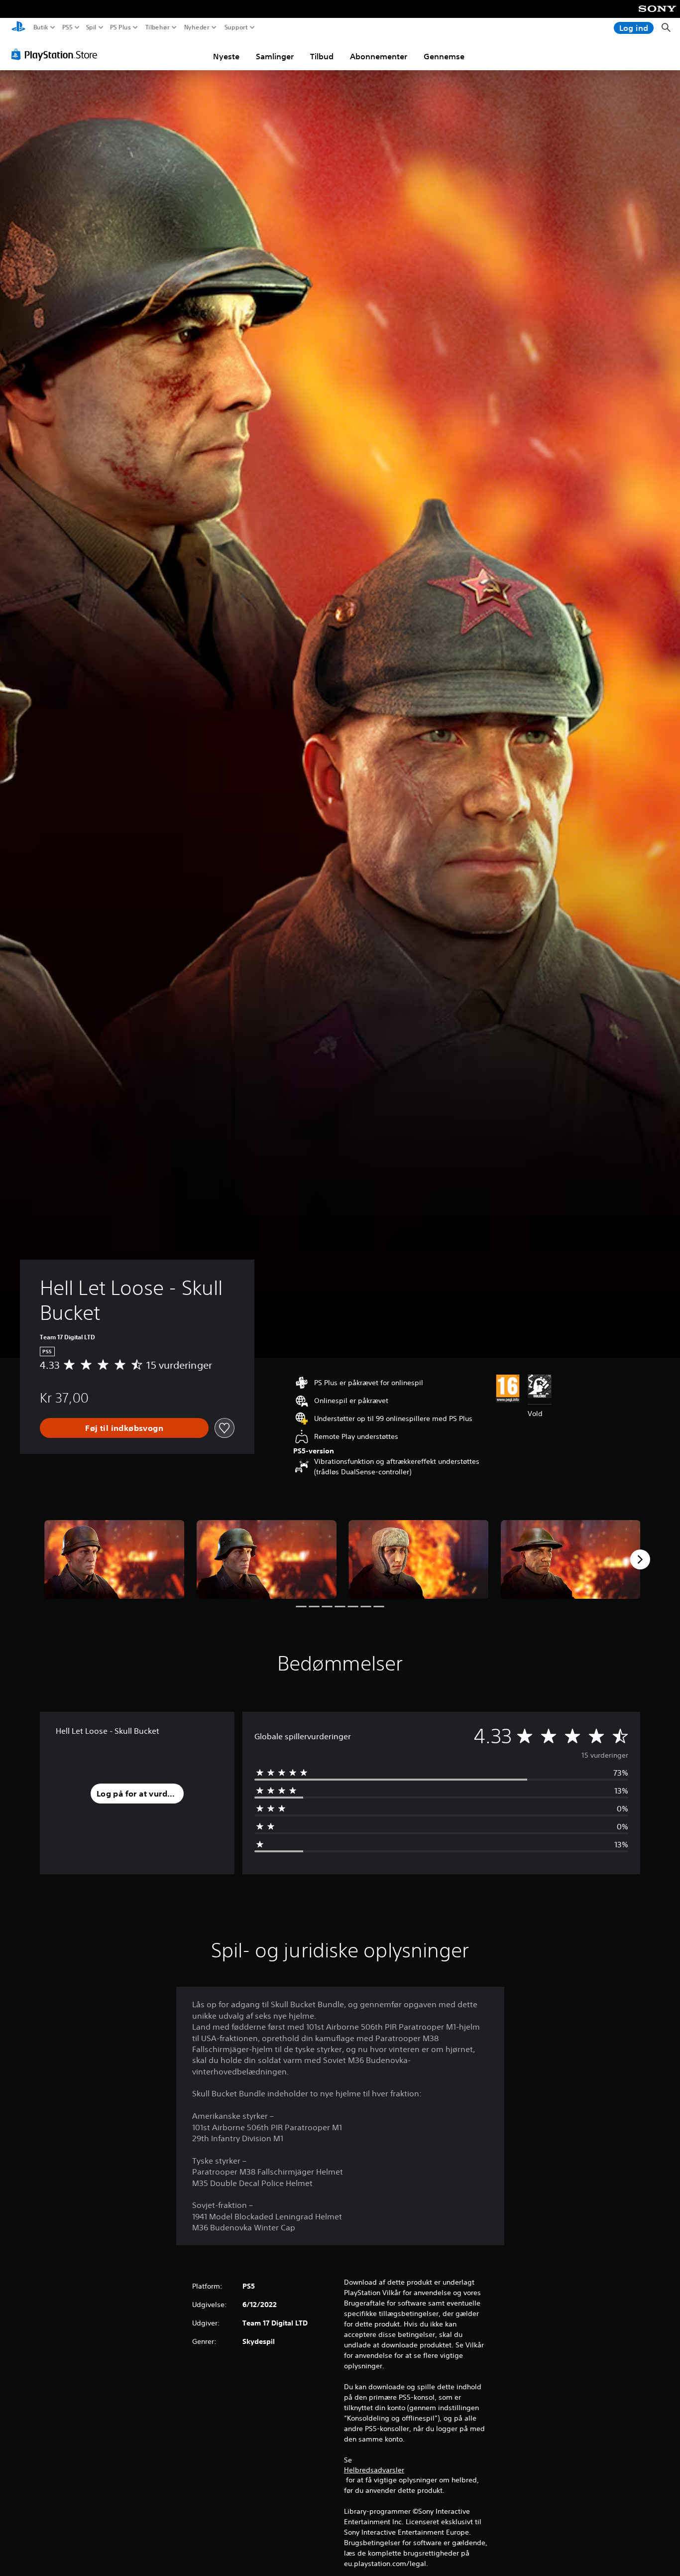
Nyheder (196, 27)
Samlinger (275, 56)
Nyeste (226, 56)
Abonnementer (379, 56)
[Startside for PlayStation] (18, 28)
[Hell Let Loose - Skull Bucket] (114, 1559)
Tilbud (322, 56)
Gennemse (444, 56)
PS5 (67, 27)
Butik (41, 27)
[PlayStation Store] (57, 54)
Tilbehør (157, 27)
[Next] (640, 1559)
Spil (91, 27)
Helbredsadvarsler (374, 2470)
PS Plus (120, 27)
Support (236, 27)
